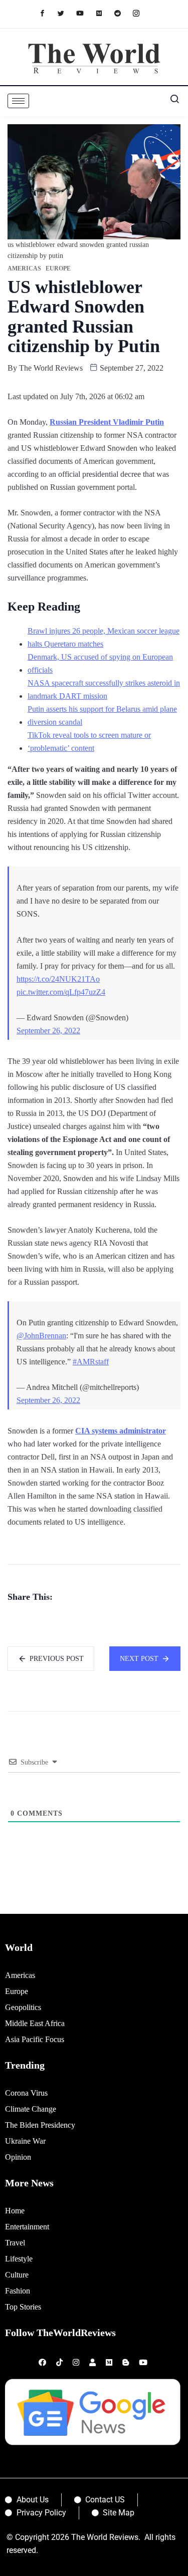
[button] (170, 101)
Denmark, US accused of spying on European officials (100, 663)
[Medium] (104, 13)
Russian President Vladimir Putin (107, 422)
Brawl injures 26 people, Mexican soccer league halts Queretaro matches (104, 637)
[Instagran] (141, 13)
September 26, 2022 (48, 1031)
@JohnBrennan (41, 1336)
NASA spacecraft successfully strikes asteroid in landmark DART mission (104, 689)
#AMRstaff (91, 1362)
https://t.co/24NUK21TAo (58, 979)
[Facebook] (47, 13)
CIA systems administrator (121, 1431)
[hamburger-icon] (18, 101)
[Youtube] (85, 13)
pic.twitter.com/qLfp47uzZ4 (61, 992)
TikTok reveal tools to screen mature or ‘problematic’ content (89, 742)
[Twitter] (66, 13)
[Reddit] (123, 13)
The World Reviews (51, 368)
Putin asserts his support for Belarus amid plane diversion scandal (102, 715)
